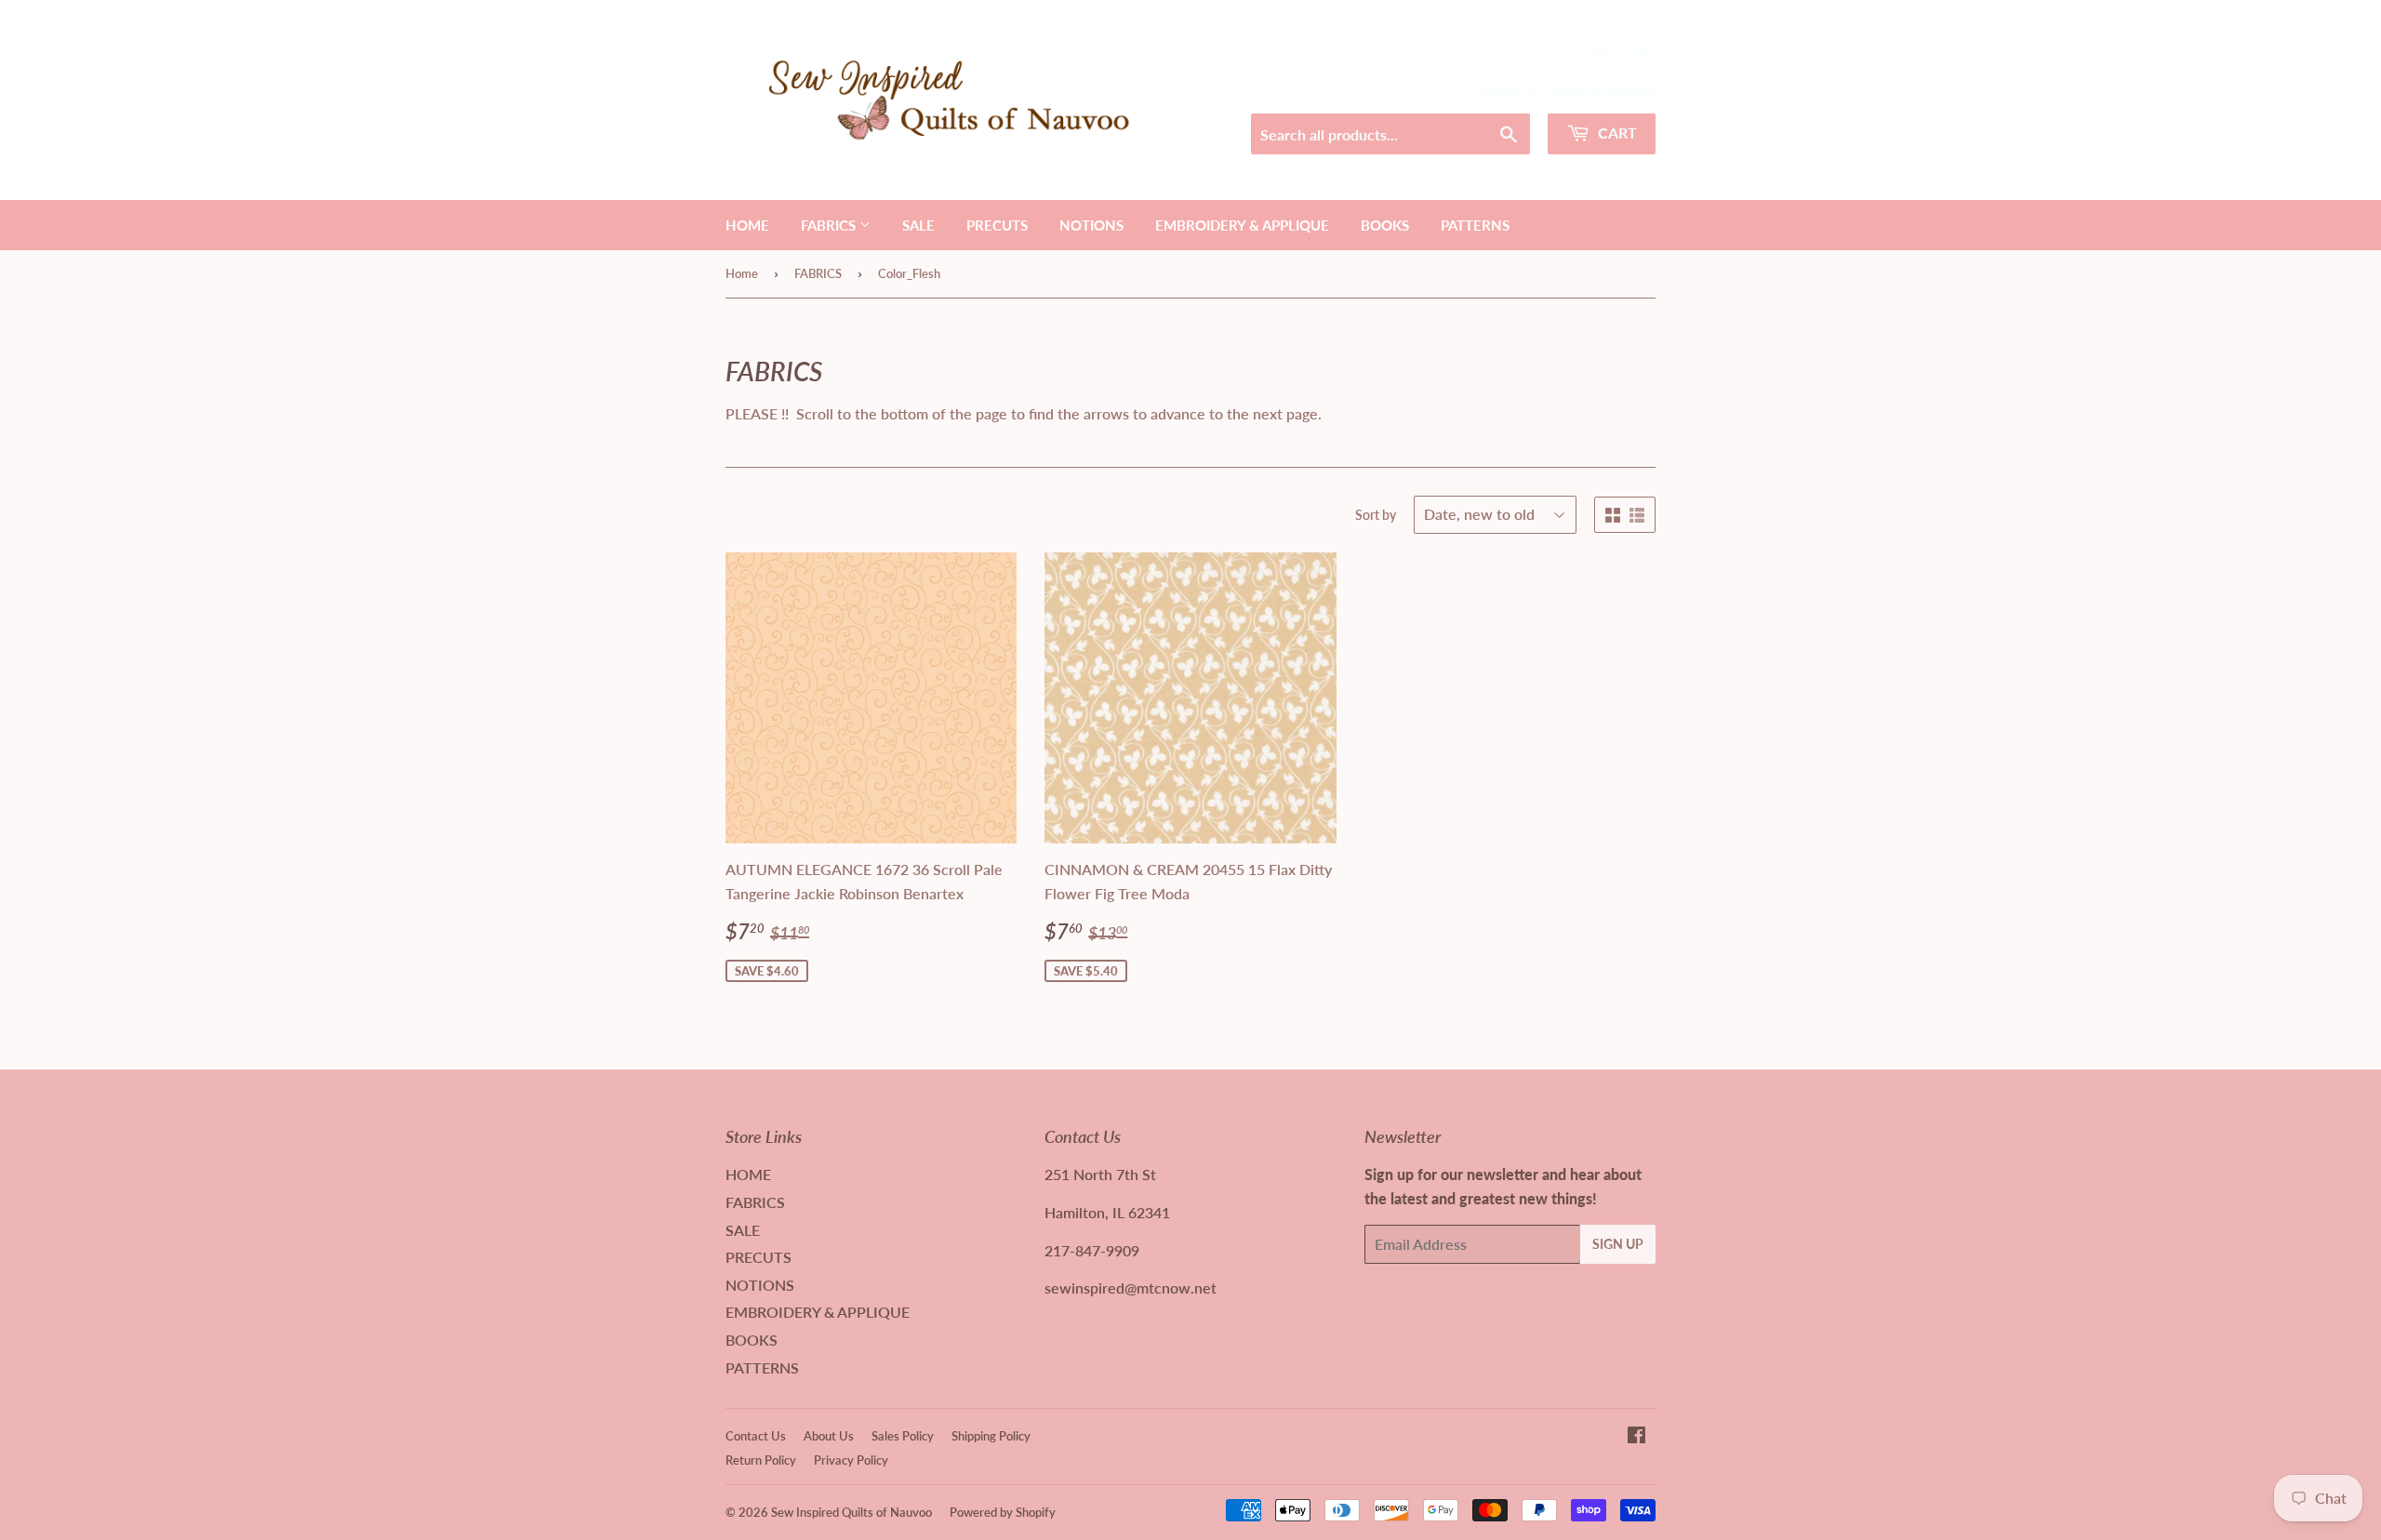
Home (742, 273)
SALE (918, 225)
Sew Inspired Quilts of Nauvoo (851, 1512)
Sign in (1501, 89)
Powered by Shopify (1003, 1512)
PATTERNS (1475, 225)
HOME (747, 225)
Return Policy (761, 1460)
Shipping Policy (991, 1436)
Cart (1616, 133)
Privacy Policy (851, 1460)
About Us (829, 1436)
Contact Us (756, 1436)
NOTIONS (1091, 225)
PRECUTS (997, 225)
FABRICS (830, 225)
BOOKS (1385, 225)
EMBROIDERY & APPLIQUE (1242, 225)
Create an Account (1602, 89)
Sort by (1376, 515)
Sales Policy (903, 1436)
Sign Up (1618, 1244)
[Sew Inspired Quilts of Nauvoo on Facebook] (1636, 1436)
